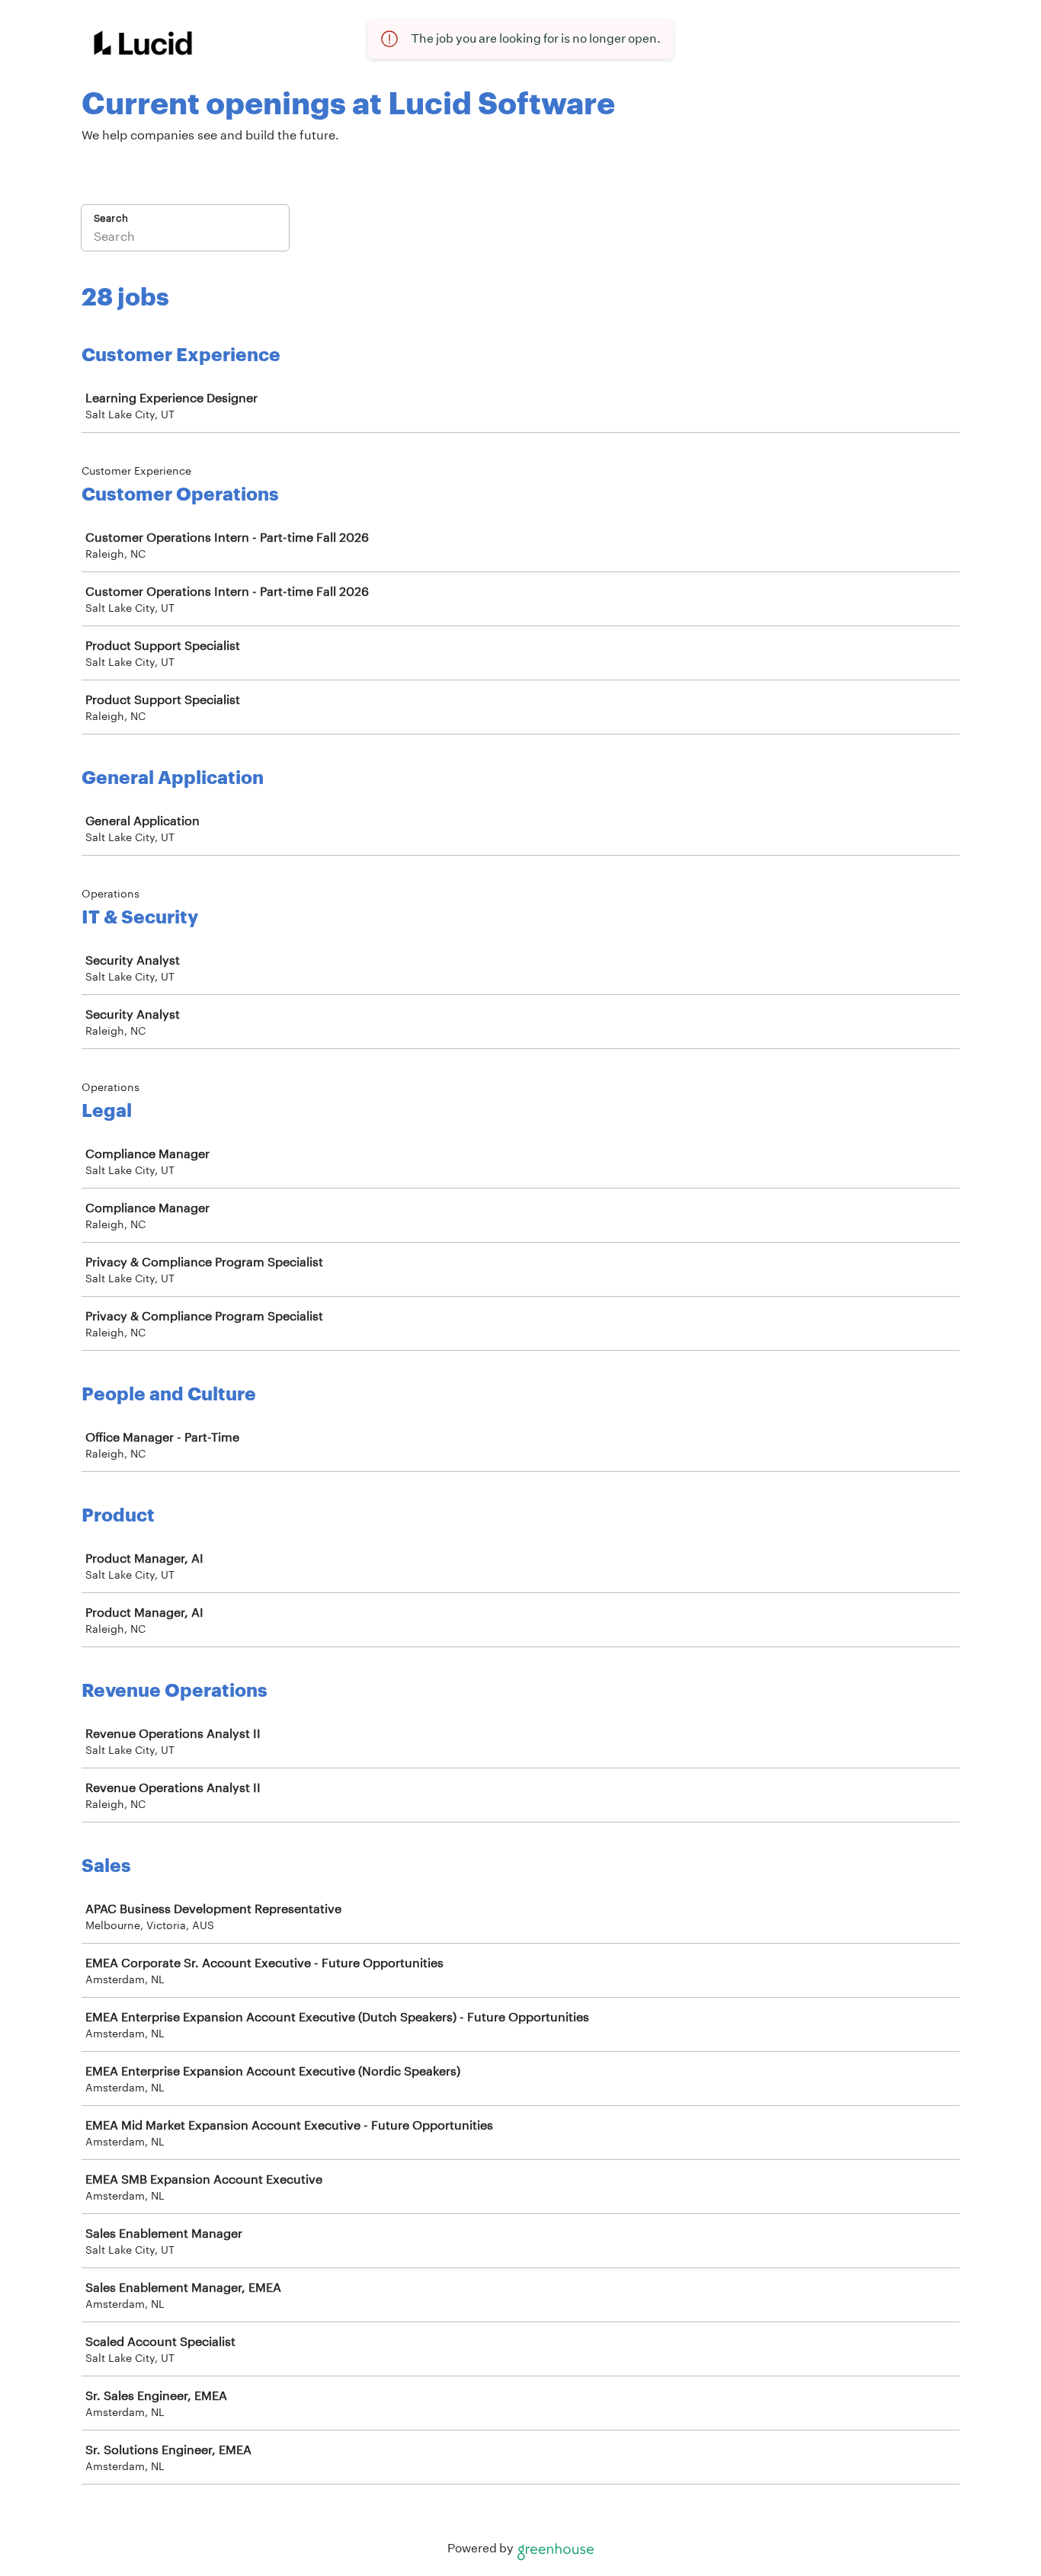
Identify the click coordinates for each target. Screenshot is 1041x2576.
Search (111, 218)
